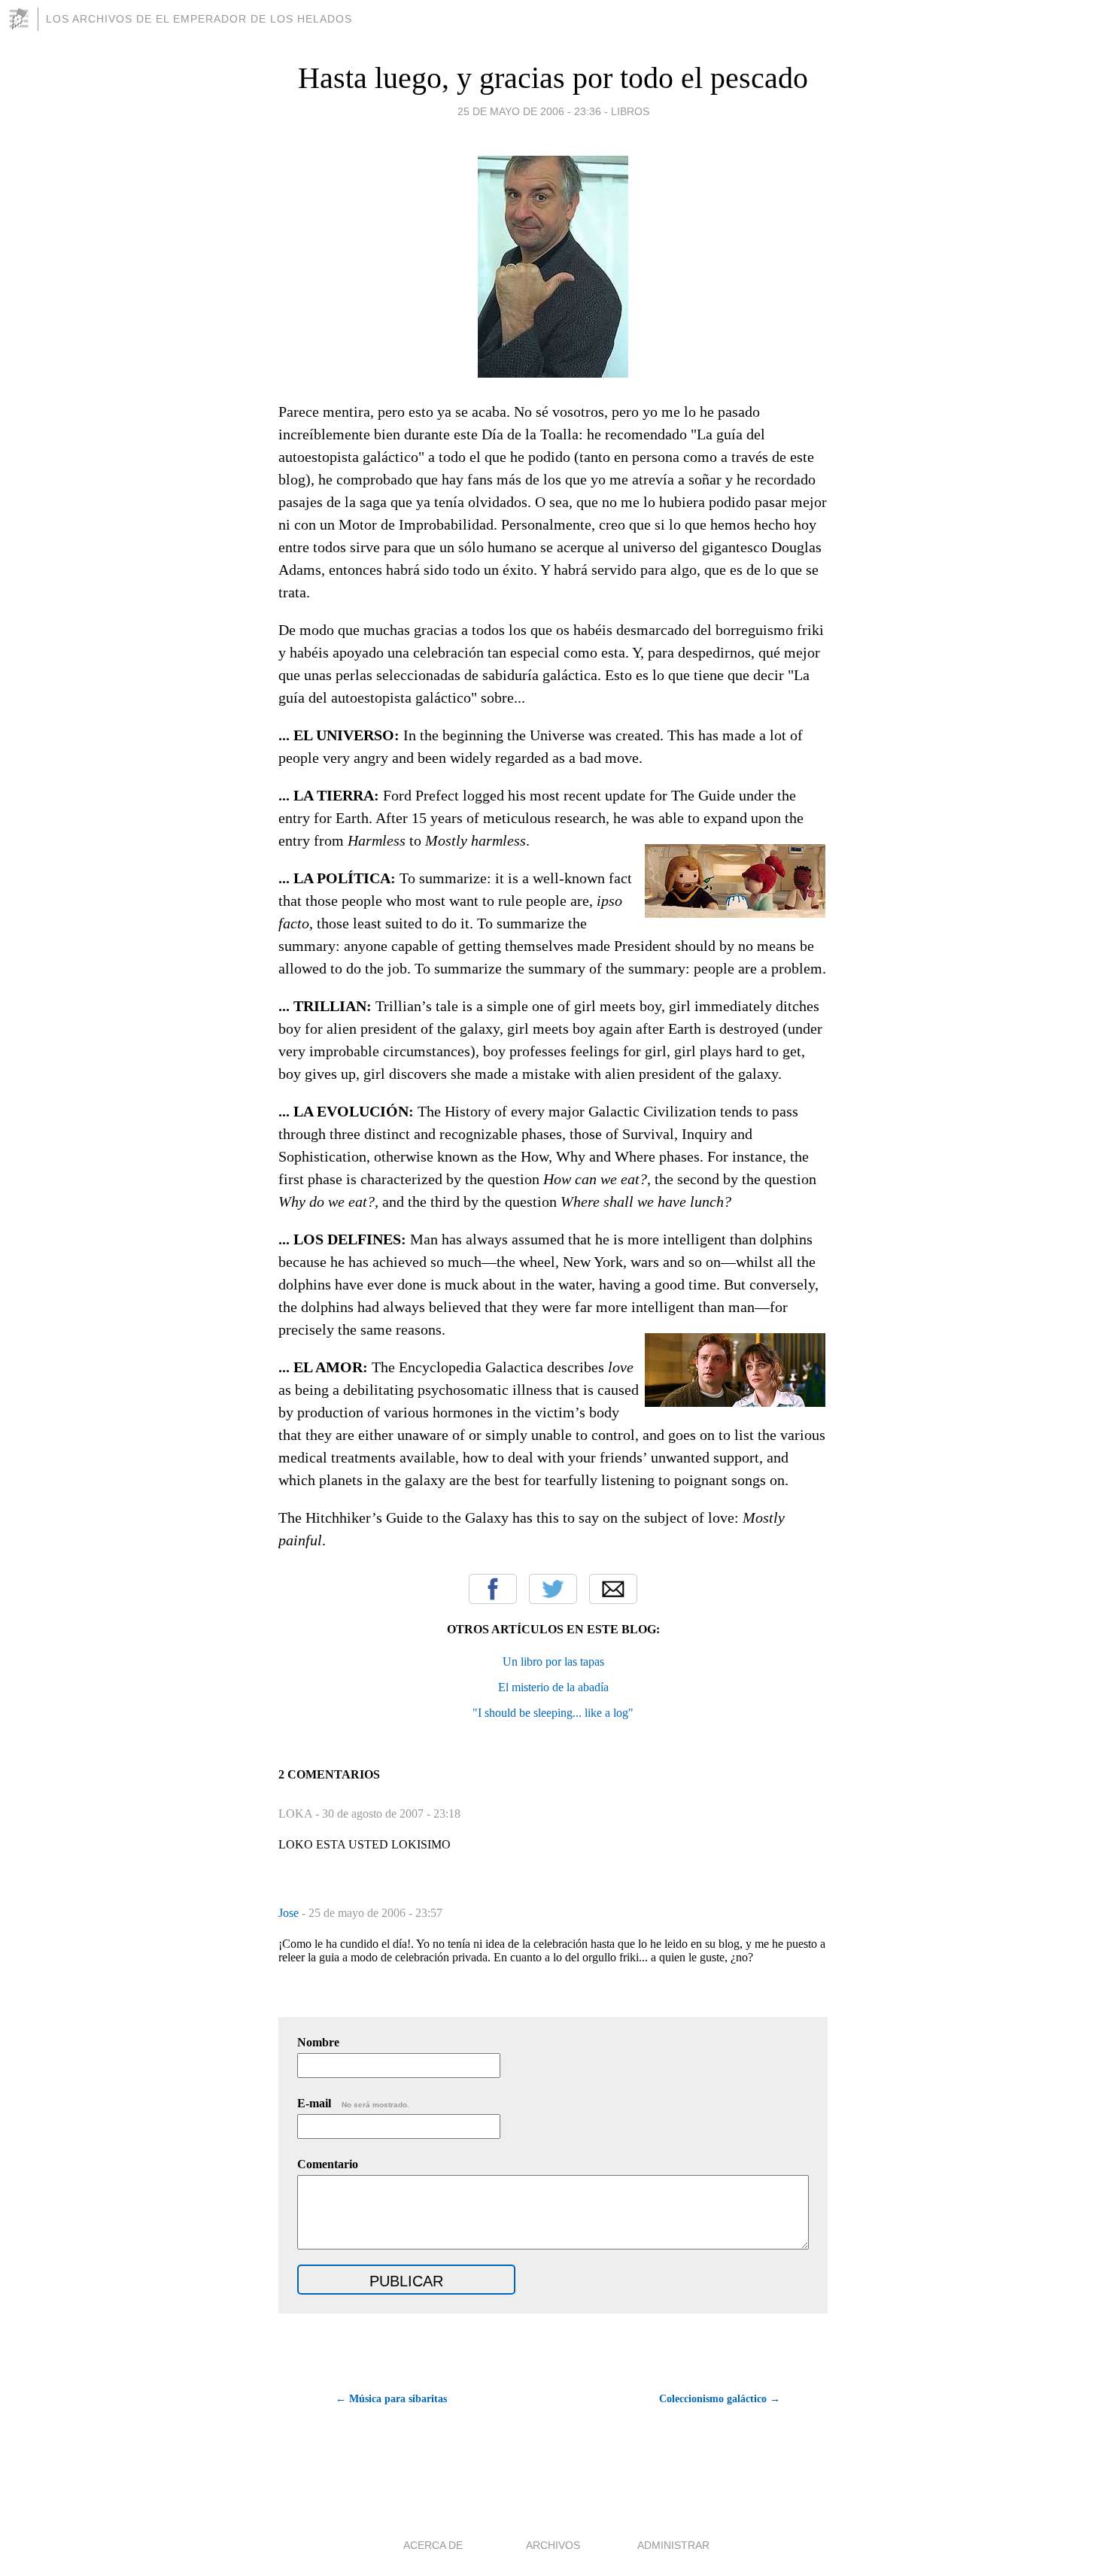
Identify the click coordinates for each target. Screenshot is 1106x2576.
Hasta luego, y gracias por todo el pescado (553, 78)
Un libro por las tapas (553, 1662)
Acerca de (433, 2545)
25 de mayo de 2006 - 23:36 (529, 111)
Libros (630, 111)
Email (613, 1589)
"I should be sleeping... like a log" (553, 1713)
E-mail (353, 2103)
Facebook (493, 1589)
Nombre (318, 2042)
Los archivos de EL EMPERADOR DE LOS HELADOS (199, 19)
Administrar (673, 2545)
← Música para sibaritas (391, 2399)
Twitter (553, 1589)
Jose (290, 1913)
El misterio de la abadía (553, 1687)
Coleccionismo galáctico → (720, 2399)
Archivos (553, 2545)
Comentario (328, 2164)
